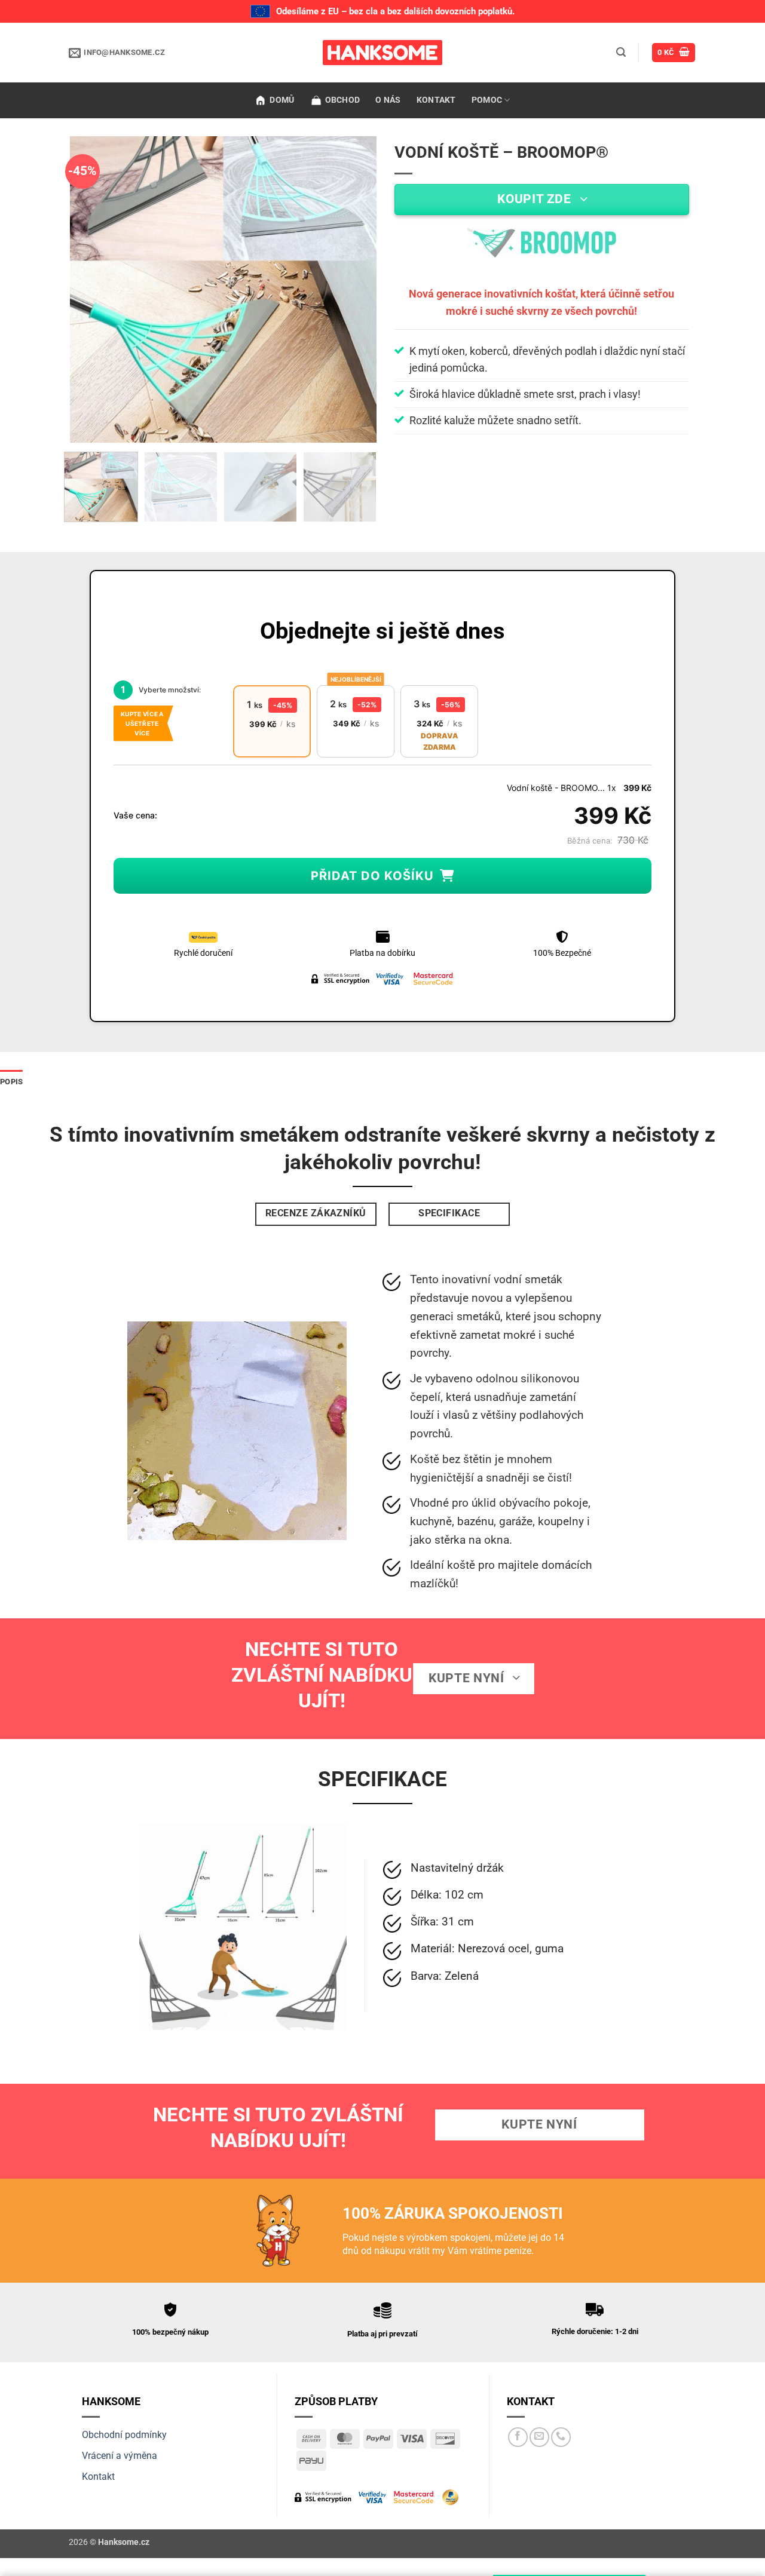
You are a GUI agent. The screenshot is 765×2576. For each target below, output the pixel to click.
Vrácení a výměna (120, 2456)
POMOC (487, 100)
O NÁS (388, 100)
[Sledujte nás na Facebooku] (518, 2437)
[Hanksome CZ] (382, 53)
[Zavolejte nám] (561, 2437)
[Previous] (91, 289)
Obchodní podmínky (124, 2435)
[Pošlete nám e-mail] (539, 2437)
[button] (621, 52)
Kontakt (98, 2477)
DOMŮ (282, 100)
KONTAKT (436, 100)
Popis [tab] (11, 1082)
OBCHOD (343, 100)
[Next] (356, 289)
